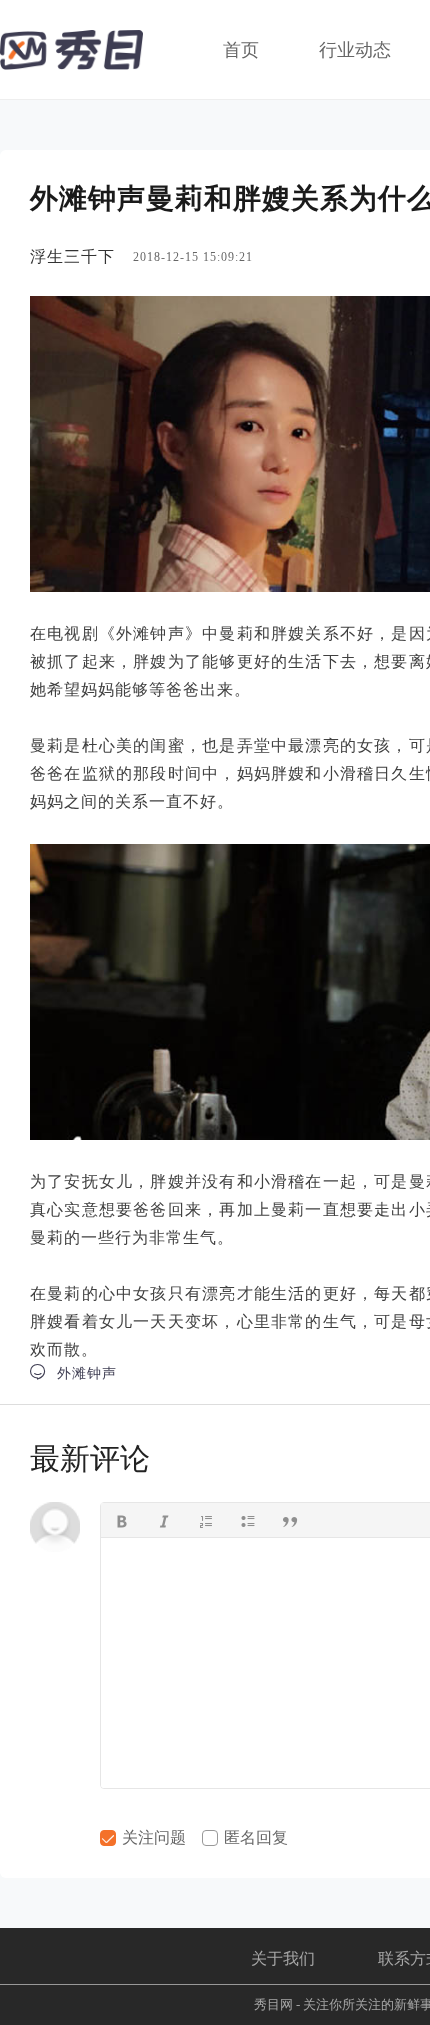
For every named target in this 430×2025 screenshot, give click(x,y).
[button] (122, 1520)
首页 (241, 50)
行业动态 (355, 50)
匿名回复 (254, 1837)
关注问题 (152, 1837)
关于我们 (283, 1958)
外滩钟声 (73, 1372)
